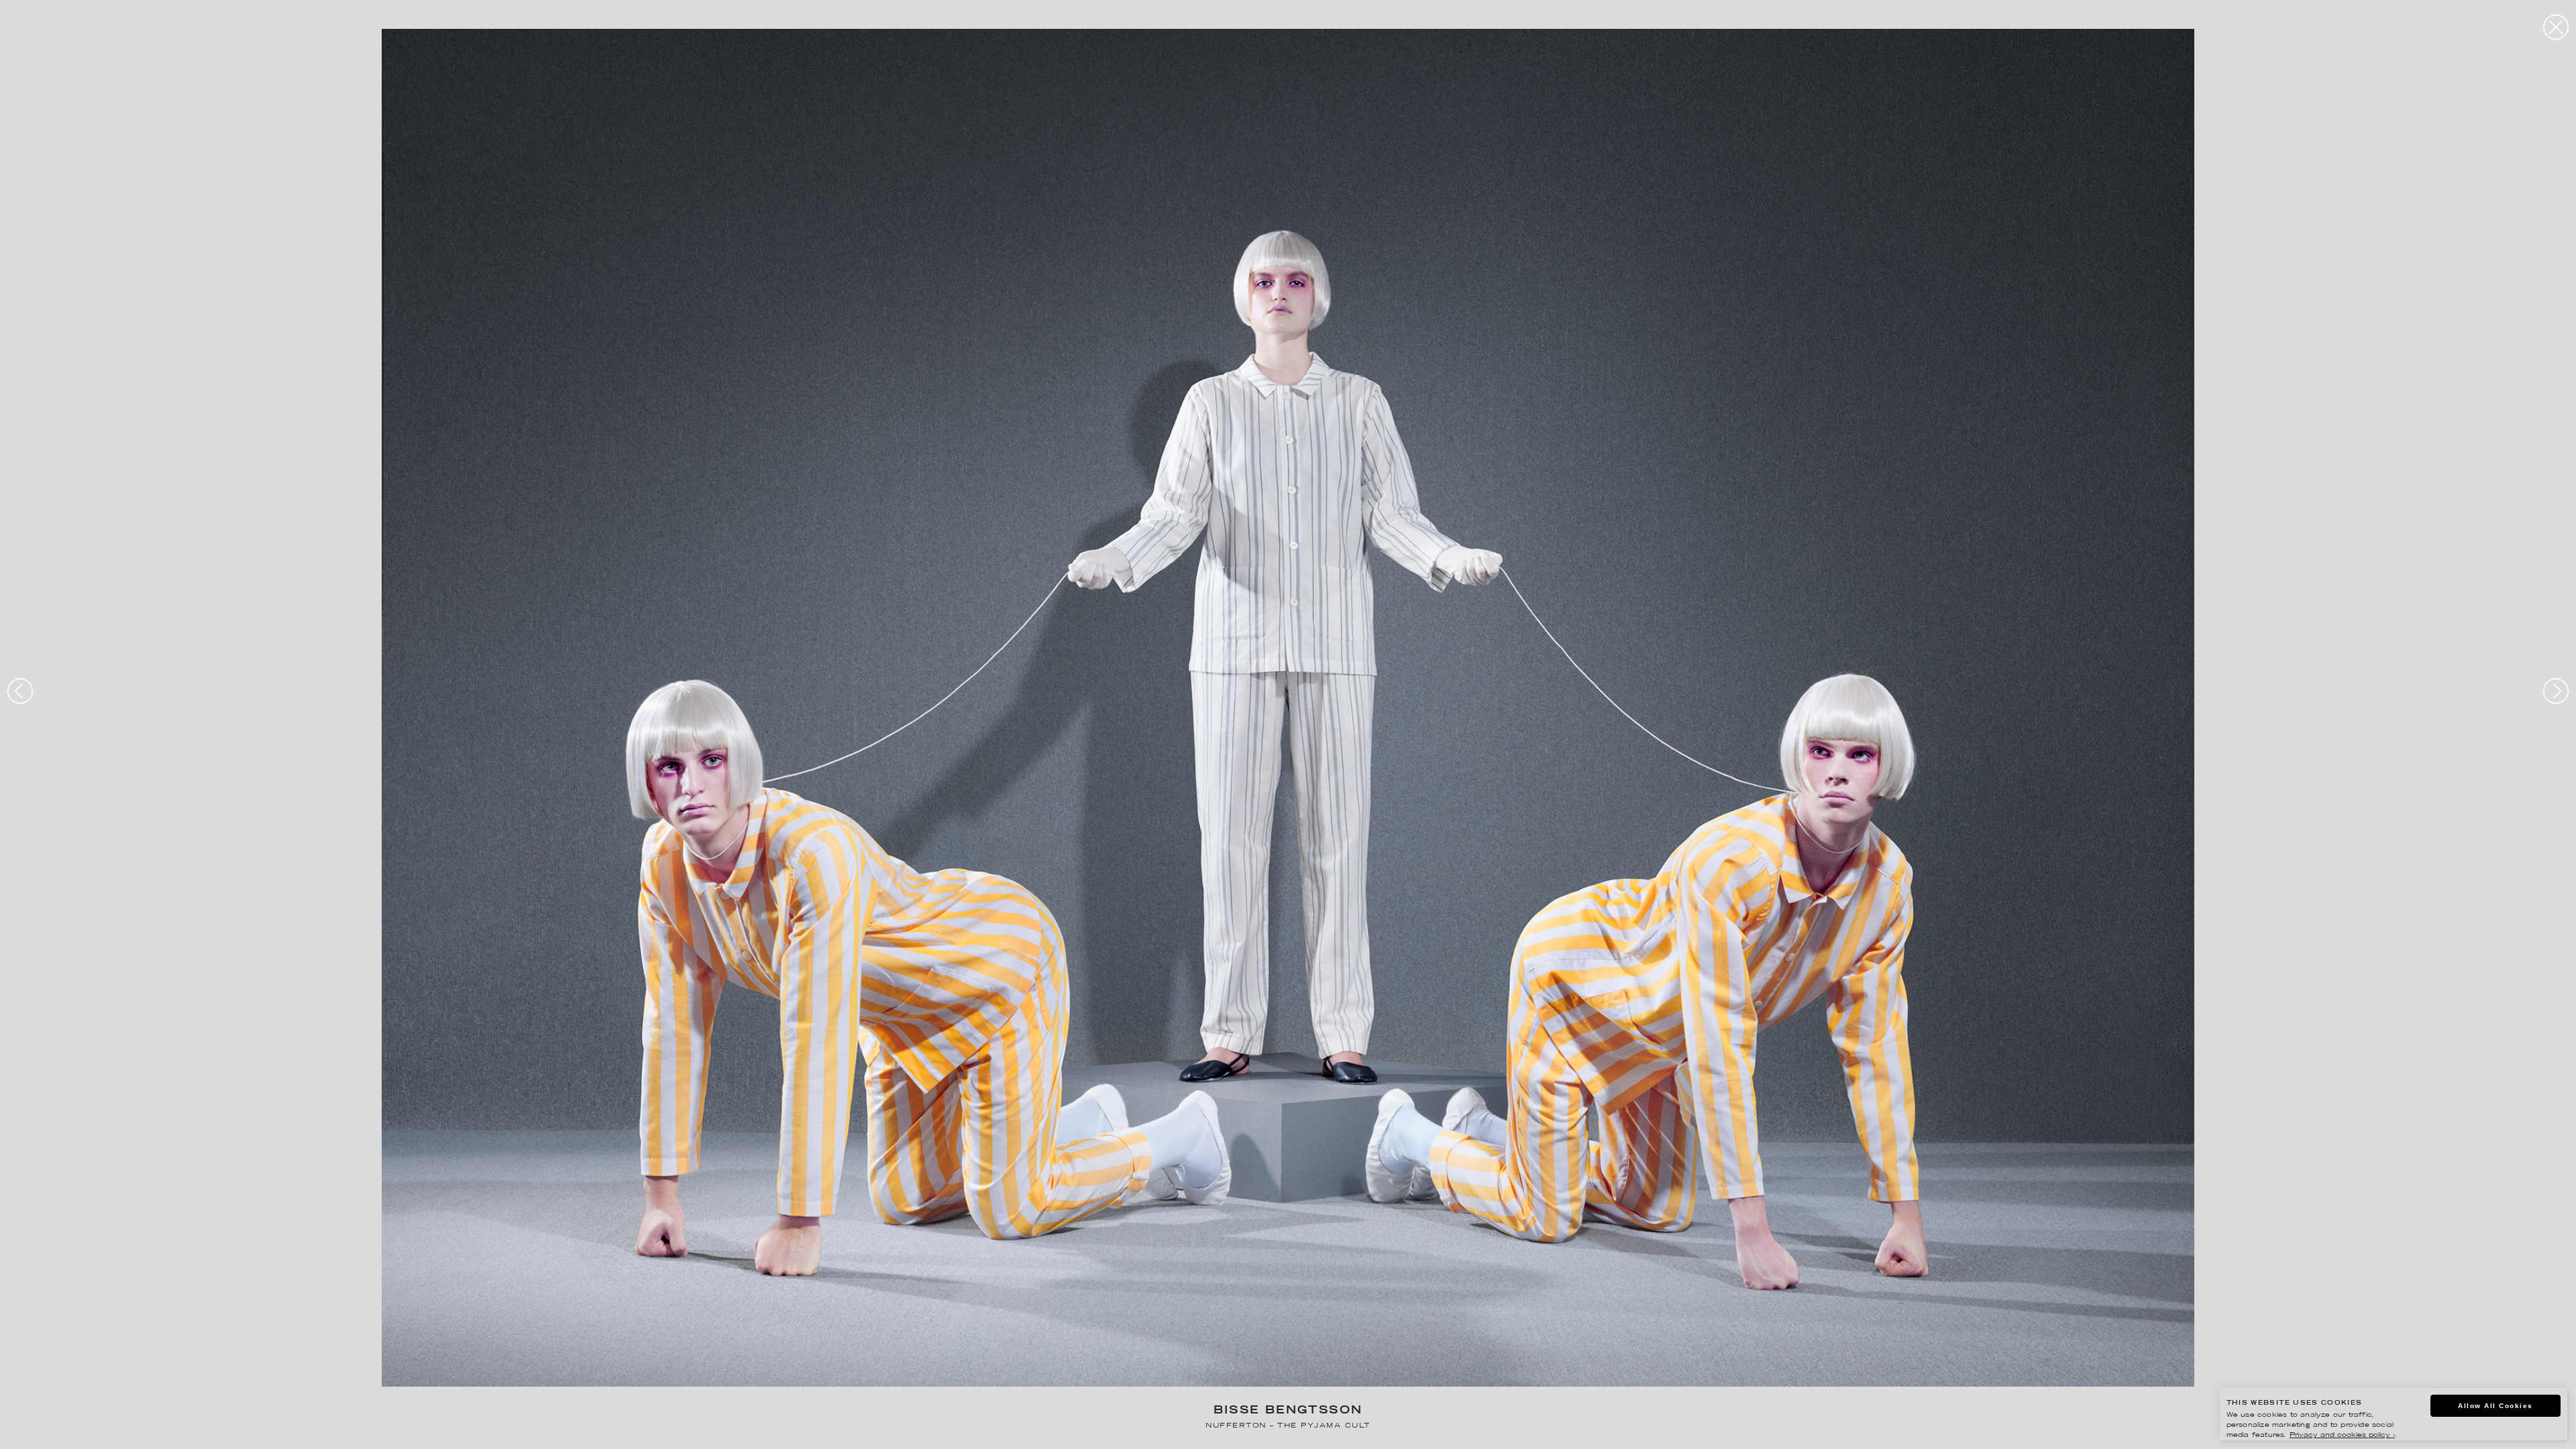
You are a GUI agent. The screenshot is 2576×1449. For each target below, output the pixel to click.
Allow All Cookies (2495, 1406)
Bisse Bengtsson (1288, 1411)
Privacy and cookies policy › (2342, 1435)
